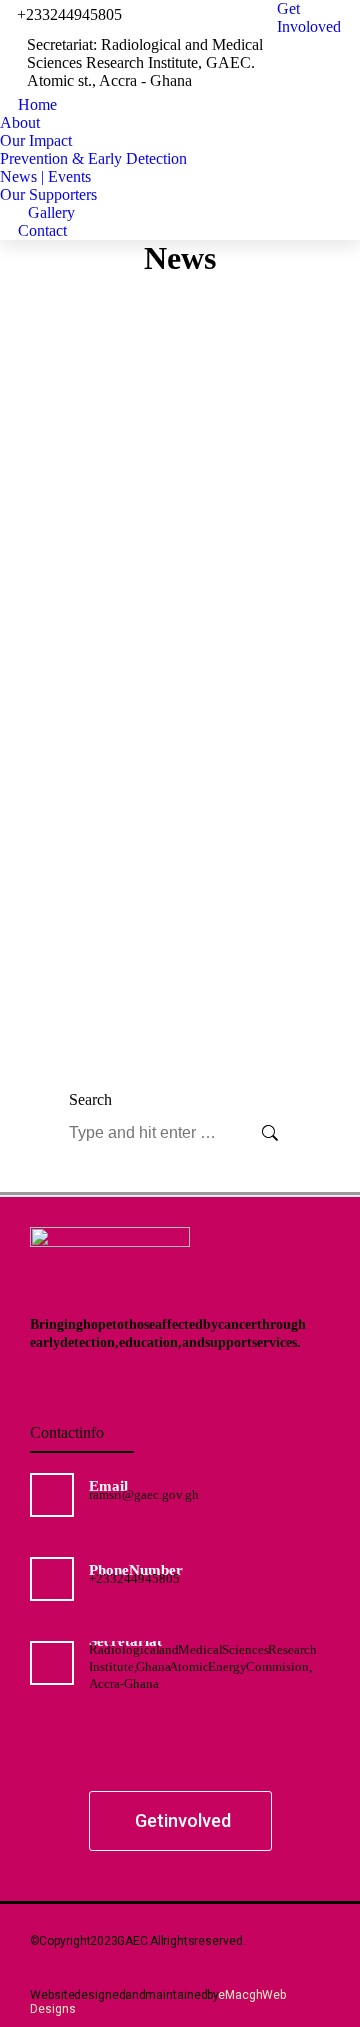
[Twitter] (156, 1762)
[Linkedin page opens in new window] (332, 81)
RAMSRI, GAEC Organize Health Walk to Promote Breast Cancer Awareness (177, 750)
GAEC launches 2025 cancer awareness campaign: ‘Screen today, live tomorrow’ (180, 521)
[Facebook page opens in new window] (302, 51)
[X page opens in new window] (332, 51)
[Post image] (180, 434)
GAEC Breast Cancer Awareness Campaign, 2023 (156, 977)
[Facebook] (108, 1762)
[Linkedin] (204, 1762)
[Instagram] (252, 1762)
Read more (114, 571)
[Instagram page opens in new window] (302, 81)
